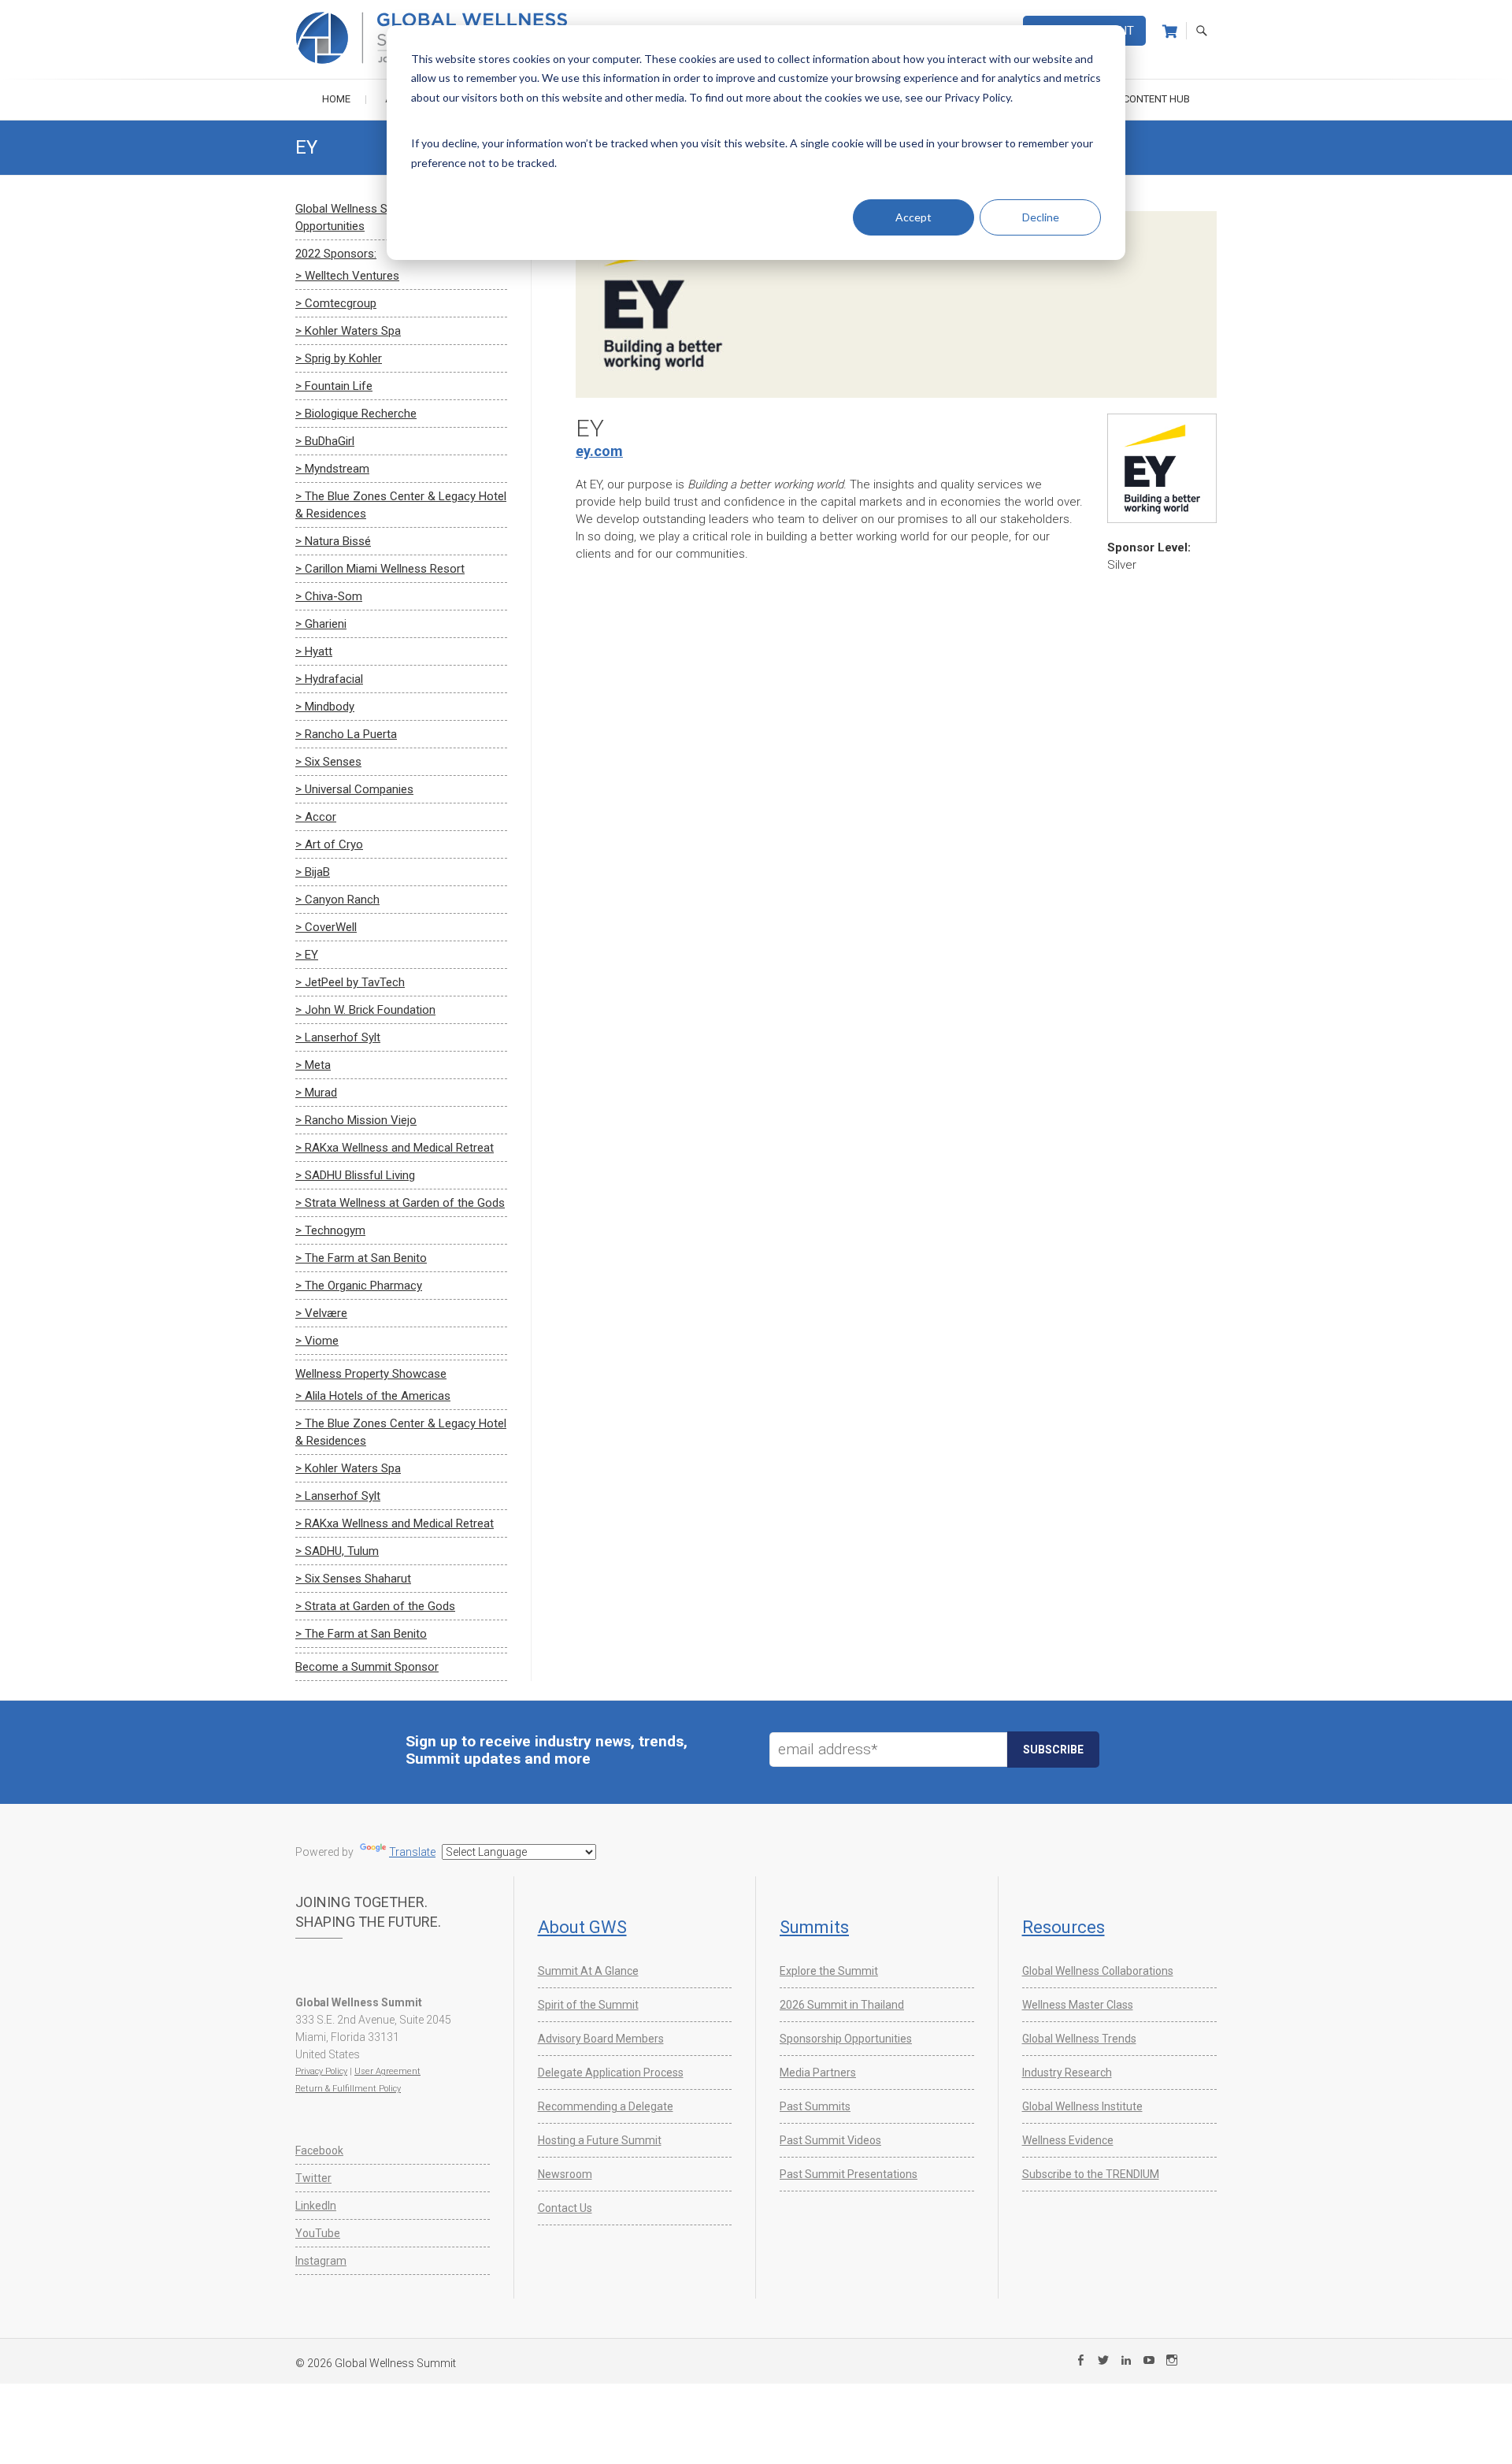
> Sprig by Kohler (339, 358)
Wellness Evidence (1068, 2140)
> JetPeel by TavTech (350, 982)
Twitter (313, 2178)
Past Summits (815, 2106)
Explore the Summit (829, 1971)
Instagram (321, 2261)
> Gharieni (321, 624)
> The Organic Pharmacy (359, 1286)
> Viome (317, 1341)
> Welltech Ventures (347, 276)
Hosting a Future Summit (600, 2140)
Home (336, 99)
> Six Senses (328, 762)
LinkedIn (316, 2206)
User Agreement (387, 2071)
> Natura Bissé (333, 541)
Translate (412, 1852)
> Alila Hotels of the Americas (373, 1396)
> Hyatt (314, 651)
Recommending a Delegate (606, 2106)
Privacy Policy (321, 2071)
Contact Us (565, 2208)
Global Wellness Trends (1079, 2039)
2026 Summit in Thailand (842, 2005)
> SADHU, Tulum (337, 1551)
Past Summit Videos (830, 2140)
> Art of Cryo (329, 844)
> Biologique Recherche (356, 414)
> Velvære (321, 1313)
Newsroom (565, 2174)
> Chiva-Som (329, 596)
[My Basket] (1170, 32)
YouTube (318, 2233)
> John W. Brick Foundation (365, 1010)
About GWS (582, 1927)
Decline (1041, 217)
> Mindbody (325, 707)
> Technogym (330, 1230)
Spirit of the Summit (588, 2005)
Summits (814, 1927)
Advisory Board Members (601, 2039)
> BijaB (313, 872)
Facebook (319, 2150)
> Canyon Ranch (337, 900)
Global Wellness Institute (1082, 2106)
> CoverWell (326, 927)
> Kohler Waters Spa (348, 331)
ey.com (599, 451)
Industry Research (1067, 2073)
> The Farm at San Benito (361, 1258)
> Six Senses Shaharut (353, 1579)
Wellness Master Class (1078, 2005)
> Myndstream (332, 469)
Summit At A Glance (588, 1971)
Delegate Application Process (611, 2073)
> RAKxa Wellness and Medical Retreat (395, 1148)
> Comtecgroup (336, 303)
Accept (913, 217)
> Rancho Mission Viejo (356, 1120)
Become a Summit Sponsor (367, 1667)
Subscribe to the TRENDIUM (1091, 2174)
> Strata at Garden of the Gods (375, 1606)
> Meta (313, 1065)
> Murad (316, 1093)
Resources (1064, 1927)
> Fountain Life (334, 386)
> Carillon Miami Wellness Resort (380, 569)
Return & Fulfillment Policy (348, 2089)
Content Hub (1156, 99)
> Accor (316, 817)
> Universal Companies (354, 789)
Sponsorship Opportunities (846, 2039)
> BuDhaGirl (325, 441)
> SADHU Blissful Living (355, 1175)
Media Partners (818, 2073)
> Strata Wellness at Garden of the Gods (400, 1203)
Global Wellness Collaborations (1098, 1971)
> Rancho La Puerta (346, 734)
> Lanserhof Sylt (338, 1037)
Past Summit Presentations (849, 2174)
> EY (307, 955)
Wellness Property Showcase (371, 1374)
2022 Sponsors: (336, 254)
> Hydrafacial (329, 679)
